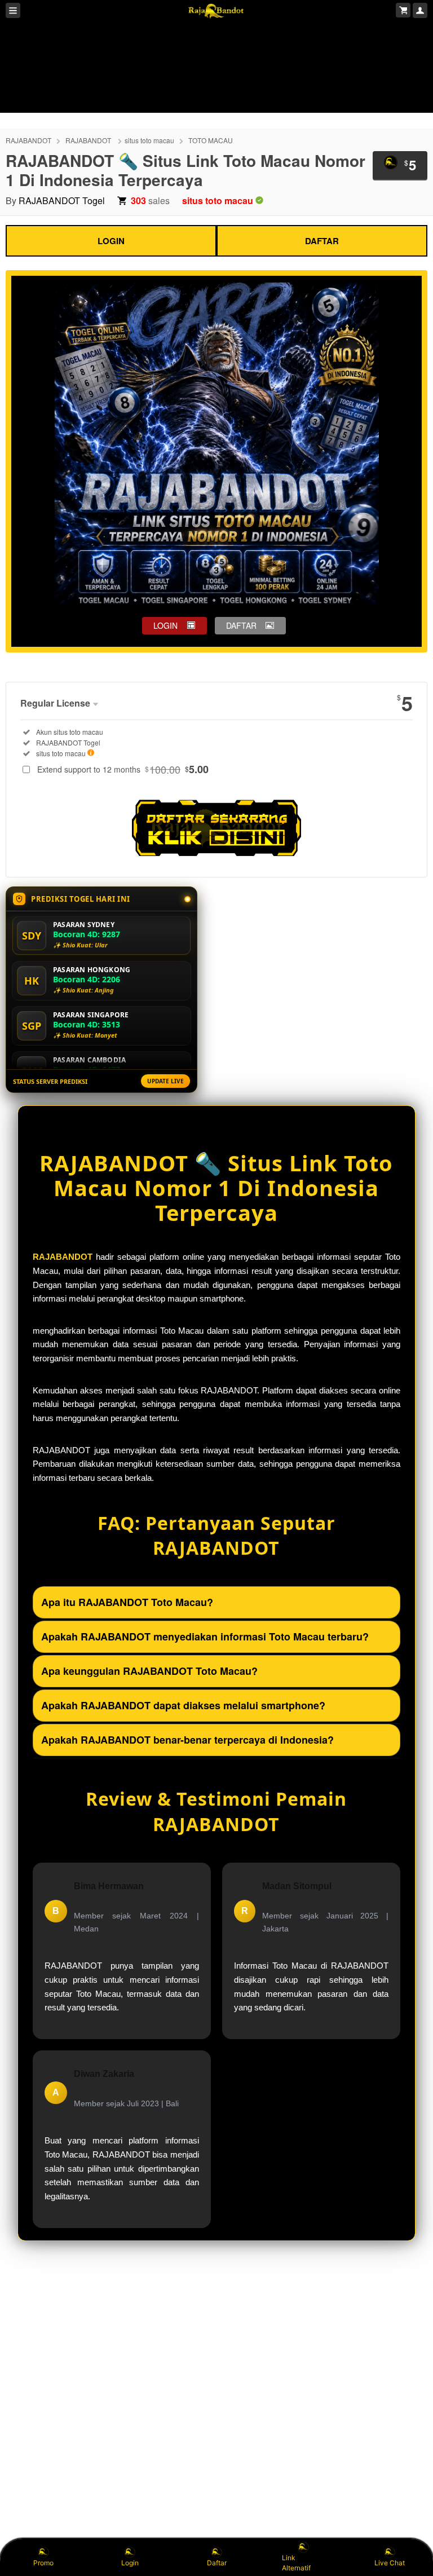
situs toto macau (149, 140)
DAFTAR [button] (241, 625)
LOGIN (111, 241)
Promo (43, 2563)
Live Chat (390, 2563)
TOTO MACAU (211, 140)
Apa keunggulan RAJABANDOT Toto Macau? (149, 1671)
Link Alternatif (296, 2563)
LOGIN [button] (165, 625)
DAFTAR (322, 241)
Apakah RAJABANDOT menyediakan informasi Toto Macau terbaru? (205, 1637)
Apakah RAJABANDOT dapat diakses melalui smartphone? (183, 1705)
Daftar (217, 2563)
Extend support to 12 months (123, 769)
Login (130, 2563)
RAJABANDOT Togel (62, 200)
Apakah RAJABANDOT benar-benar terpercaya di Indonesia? (187, 1740)
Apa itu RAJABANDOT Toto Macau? (127, 1602)
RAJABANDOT (28, 140)
